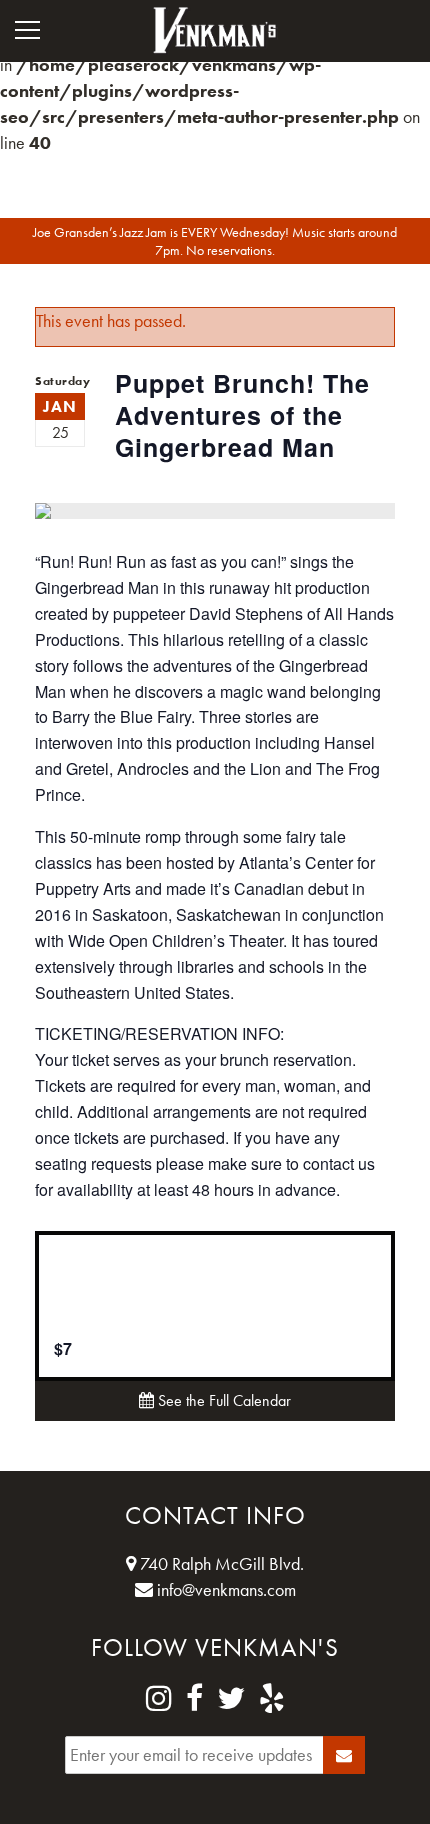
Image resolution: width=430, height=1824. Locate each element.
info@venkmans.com (224, 1589)
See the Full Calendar (222, 1400)
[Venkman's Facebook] (194, 1699)
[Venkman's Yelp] (272, 1699)
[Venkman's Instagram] (159, 1699)
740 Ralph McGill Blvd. (220, 1563)
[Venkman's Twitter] (231, 1699)
